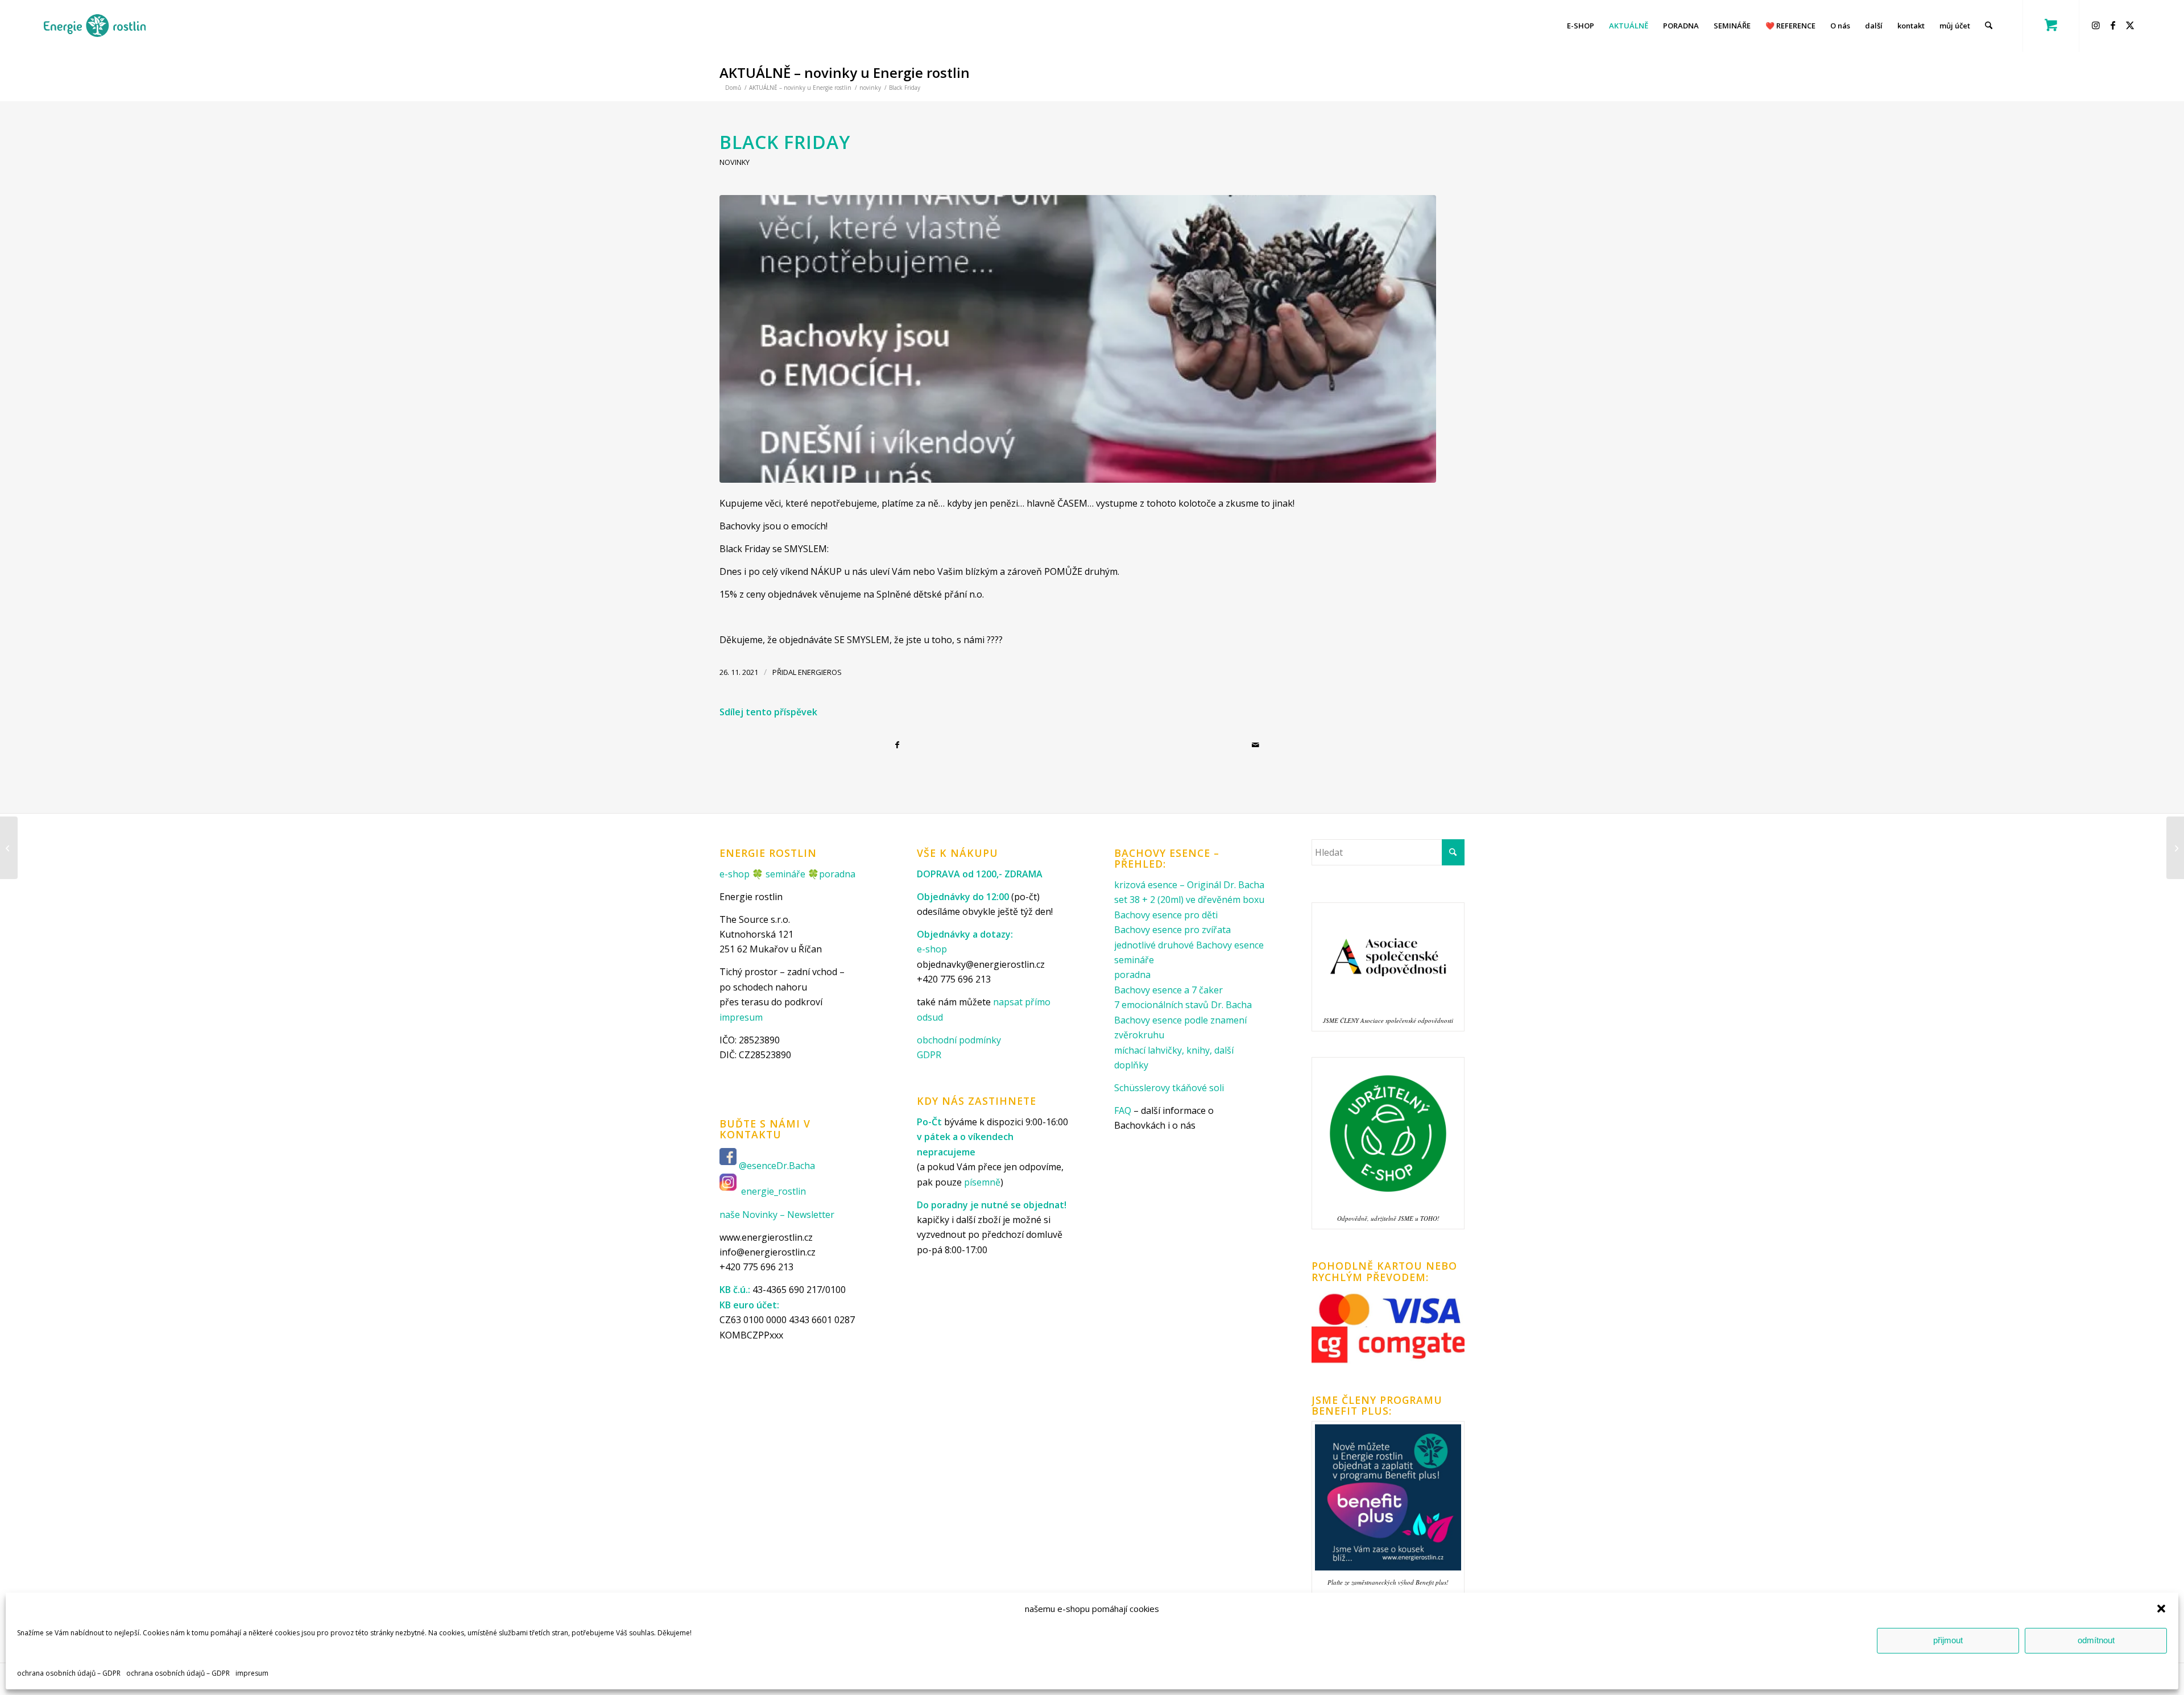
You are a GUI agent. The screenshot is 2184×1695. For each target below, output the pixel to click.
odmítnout (2096, 1640)
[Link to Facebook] (2115, 25)
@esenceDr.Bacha (778, 1166)
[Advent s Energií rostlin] (2175, 848)
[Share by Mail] (1257, 745)
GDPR (929, 1055)
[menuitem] (1581, 26)
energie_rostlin (773, 1192)
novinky (735, 162)
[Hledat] (1989, 26)
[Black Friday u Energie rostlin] (1078, 339)
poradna (837, 874)
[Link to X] (2132, 25)
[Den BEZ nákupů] (9, 848)
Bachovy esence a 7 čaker (1168, 990)
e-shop (735, 874)
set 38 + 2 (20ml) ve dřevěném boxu (1189, 900)
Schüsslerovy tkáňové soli (1169, 1088)
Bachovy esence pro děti (1166, 915)
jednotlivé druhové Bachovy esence (1189, 945)
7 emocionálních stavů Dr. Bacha (1183, 1005)
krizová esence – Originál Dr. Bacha (1189, 885)
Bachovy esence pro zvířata (1172, 930)
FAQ (1123, 1110)
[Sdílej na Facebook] (899, 745)
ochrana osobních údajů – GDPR (69, 1673)
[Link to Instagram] (2098, 25)
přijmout (1948, 1640)
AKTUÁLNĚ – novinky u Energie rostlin (845, 72)
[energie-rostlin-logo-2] (95, 26)
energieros (820, 672)
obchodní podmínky (959, 1040)
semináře (785, 874)
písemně (982, 1182)
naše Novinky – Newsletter (777, 1215)
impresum (252, 1673)
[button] (2161, 1609)
